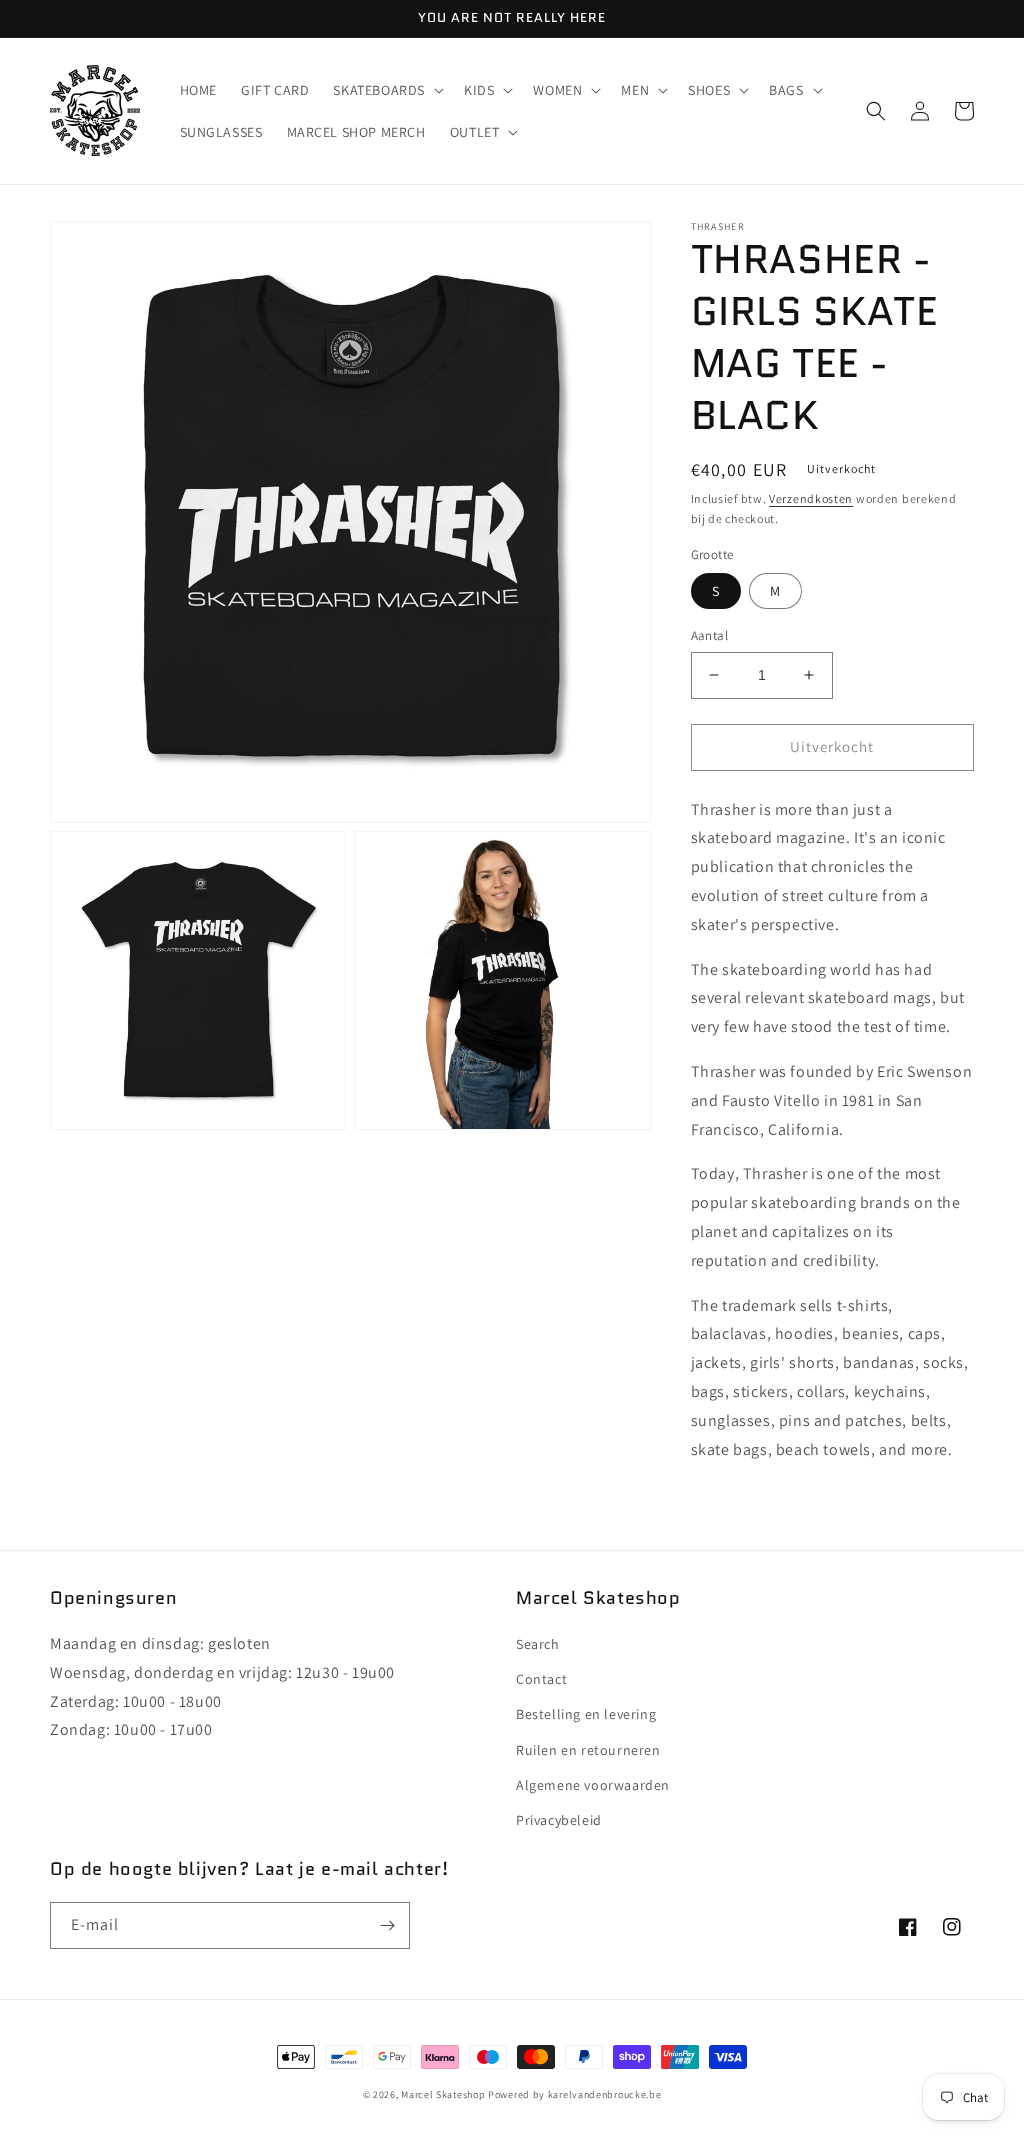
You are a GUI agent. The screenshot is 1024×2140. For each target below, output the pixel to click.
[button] (386, 90)
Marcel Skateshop (443, 2094)
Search (538, 1644)
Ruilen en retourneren (588, 1750)
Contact (541, 1679)
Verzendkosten (811, 498)
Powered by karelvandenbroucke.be (574, 2094)
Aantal (709, 635)
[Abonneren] (387, 1925)
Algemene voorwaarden (593, 1785)
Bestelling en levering (586, 1714)
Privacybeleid (559, 1820)
